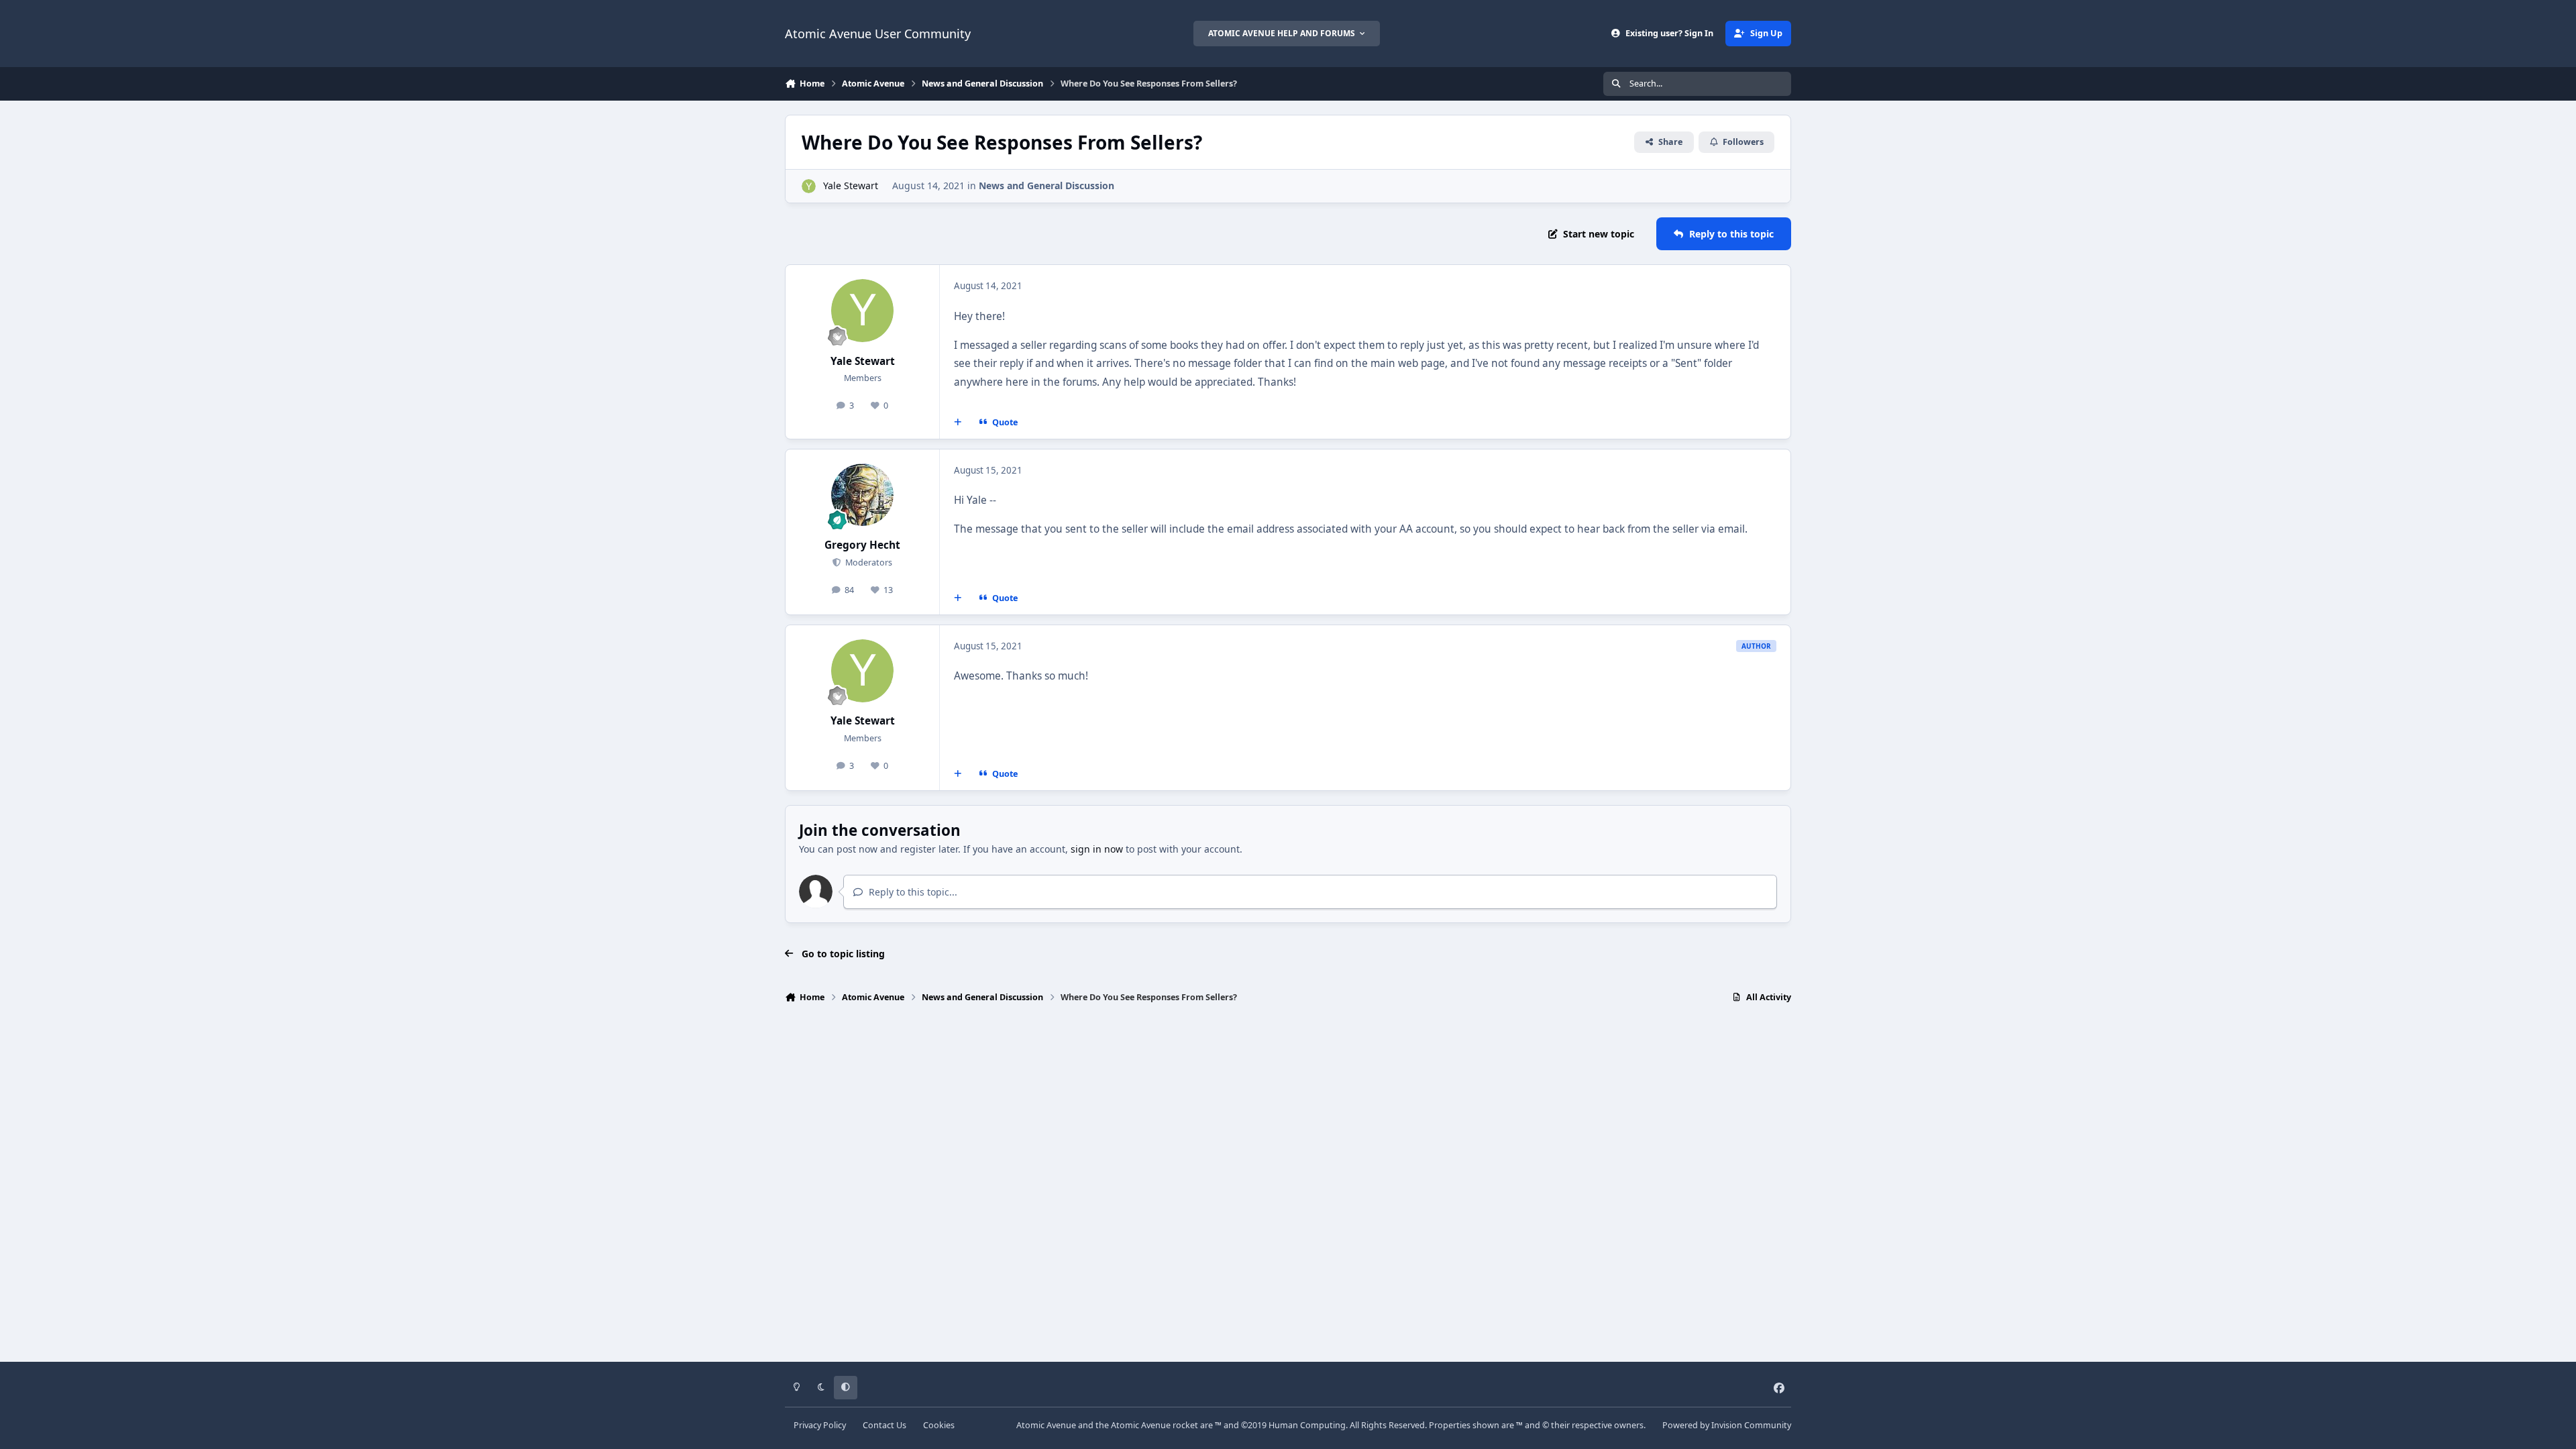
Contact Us (884, 1425)
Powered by (1727, 1425)
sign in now (1097, 849)
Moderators (867, 562)
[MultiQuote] (958, 423)
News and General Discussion (1046, 185)
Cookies (939, 1425)
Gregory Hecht (862, 545)
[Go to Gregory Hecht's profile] (863, 495)
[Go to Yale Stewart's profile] (809, 186)
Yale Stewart (851, 185)
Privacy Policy (820, 1425)
